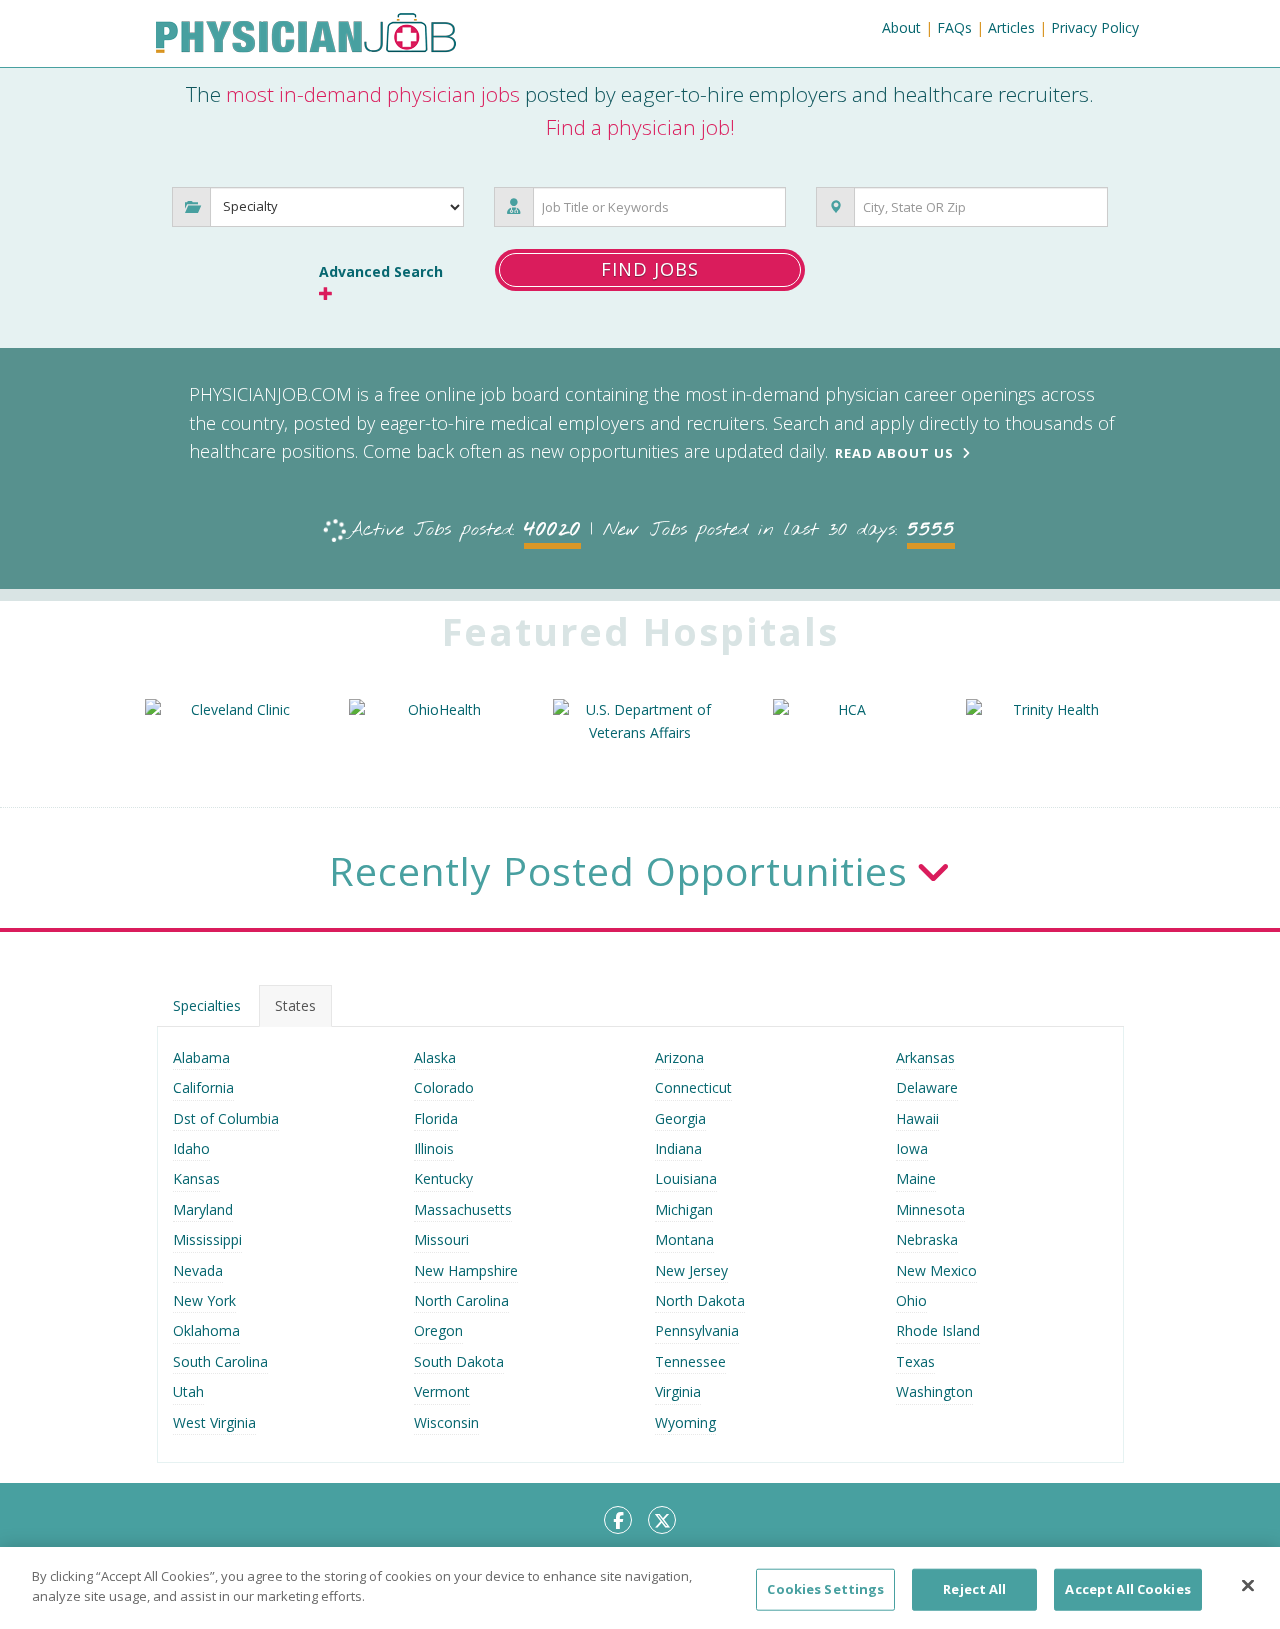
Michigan (684, 1209)
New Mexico (936, 1270)
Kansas (196, 1178)
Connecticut (693, 1087)
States (295, 1005)
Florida (436, 1118)
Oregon (438, 1330)
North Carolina (461, 1300)
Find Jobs (650, 269)
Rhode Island (938, 1330)
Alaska (435, 1057)
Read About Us (894, 453)
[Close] (1248, 1585)
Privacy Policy (1095, 27)
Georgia (680, 1118)
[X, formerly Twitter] (662, 1520)
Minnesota (930, 1209)
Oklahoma (206, 1330)
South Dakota (459, 1361)
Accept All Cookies (1127, 1589)
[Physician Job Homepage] (306, 37)
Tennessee (690, 1361)
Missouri (441, 1239)
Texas (915, 1361)
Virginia (678, 1391)
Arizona (679, 1057)
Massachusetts (463, 1209)
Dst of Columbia (226, 1118)
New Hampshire (466, 1270)
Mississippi (207, 1239)
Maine (916, 1178)
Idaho (191, 1148)
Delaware (927, 1087)
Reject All (974, 1589)
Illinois (434, 1148)
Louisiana (686, 1178)
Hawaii (917, 1118)
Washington (934, 1391)
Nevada (198, 1270)
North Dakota (700, 1300)
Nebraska (927, 1239)
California (203, 1087)
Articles (1011, 27)
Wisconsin (446, 1422)
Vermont (442, 1391)
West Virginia (214, 1422)
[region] (640, 1588)
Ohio (911, 1300)
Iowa (912, 1148)
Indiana (678, 1148)
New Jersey (691, 1270)
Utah (188, 1391)
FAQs (954, 27)
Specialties (207, 1005)
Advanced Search (381, 271)
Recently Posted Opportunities (618, 870)
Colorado (444, 1087)
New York (204, 1300)
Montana (684, 1239)
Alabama (201, 1057)
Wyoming (685, 1422)
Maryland (203, 1209)
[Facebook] (618, 1520)
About (901, 27)
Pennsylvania (697, 1330)
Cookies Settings (825, 1589)
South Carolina (220, 1361)
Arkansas (925, 1057)
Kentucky (443, 1178)
